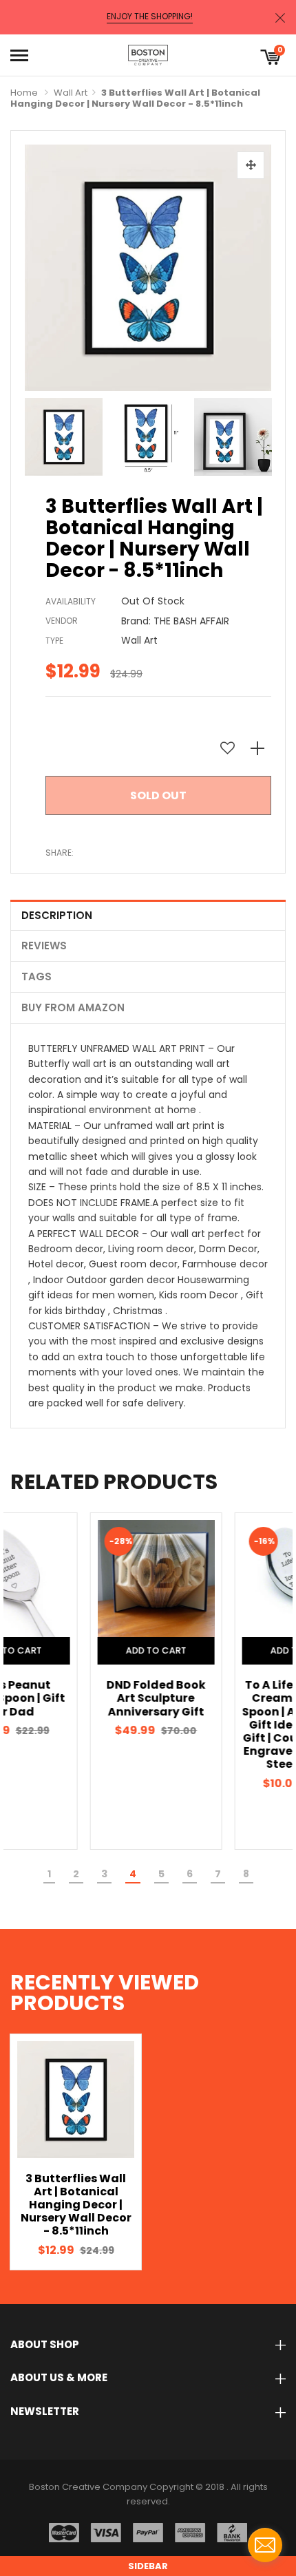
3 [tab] (104, 1874)
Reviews (44, 946)
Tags (36, 976)
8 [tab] (246, 1874)
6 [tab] (190, 1874)
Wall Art (71, 93)
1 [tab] (49, 1874)
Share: (60, 853)
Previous (39, 434)
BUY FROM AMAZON (73, 1007)
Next (257, 434)
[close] (280, 18)
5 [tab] (161, 1874)
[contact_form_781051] (265, 2545)
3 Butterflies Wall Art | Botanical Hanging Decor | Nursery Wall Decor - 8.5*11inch (76, 2205)
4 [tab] (133, 1874)
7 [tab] (218, 1874)
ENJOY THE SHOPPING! (150, 17)
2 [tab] (76, 1874)
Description (57, 915)
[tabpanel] (76, 1681)
